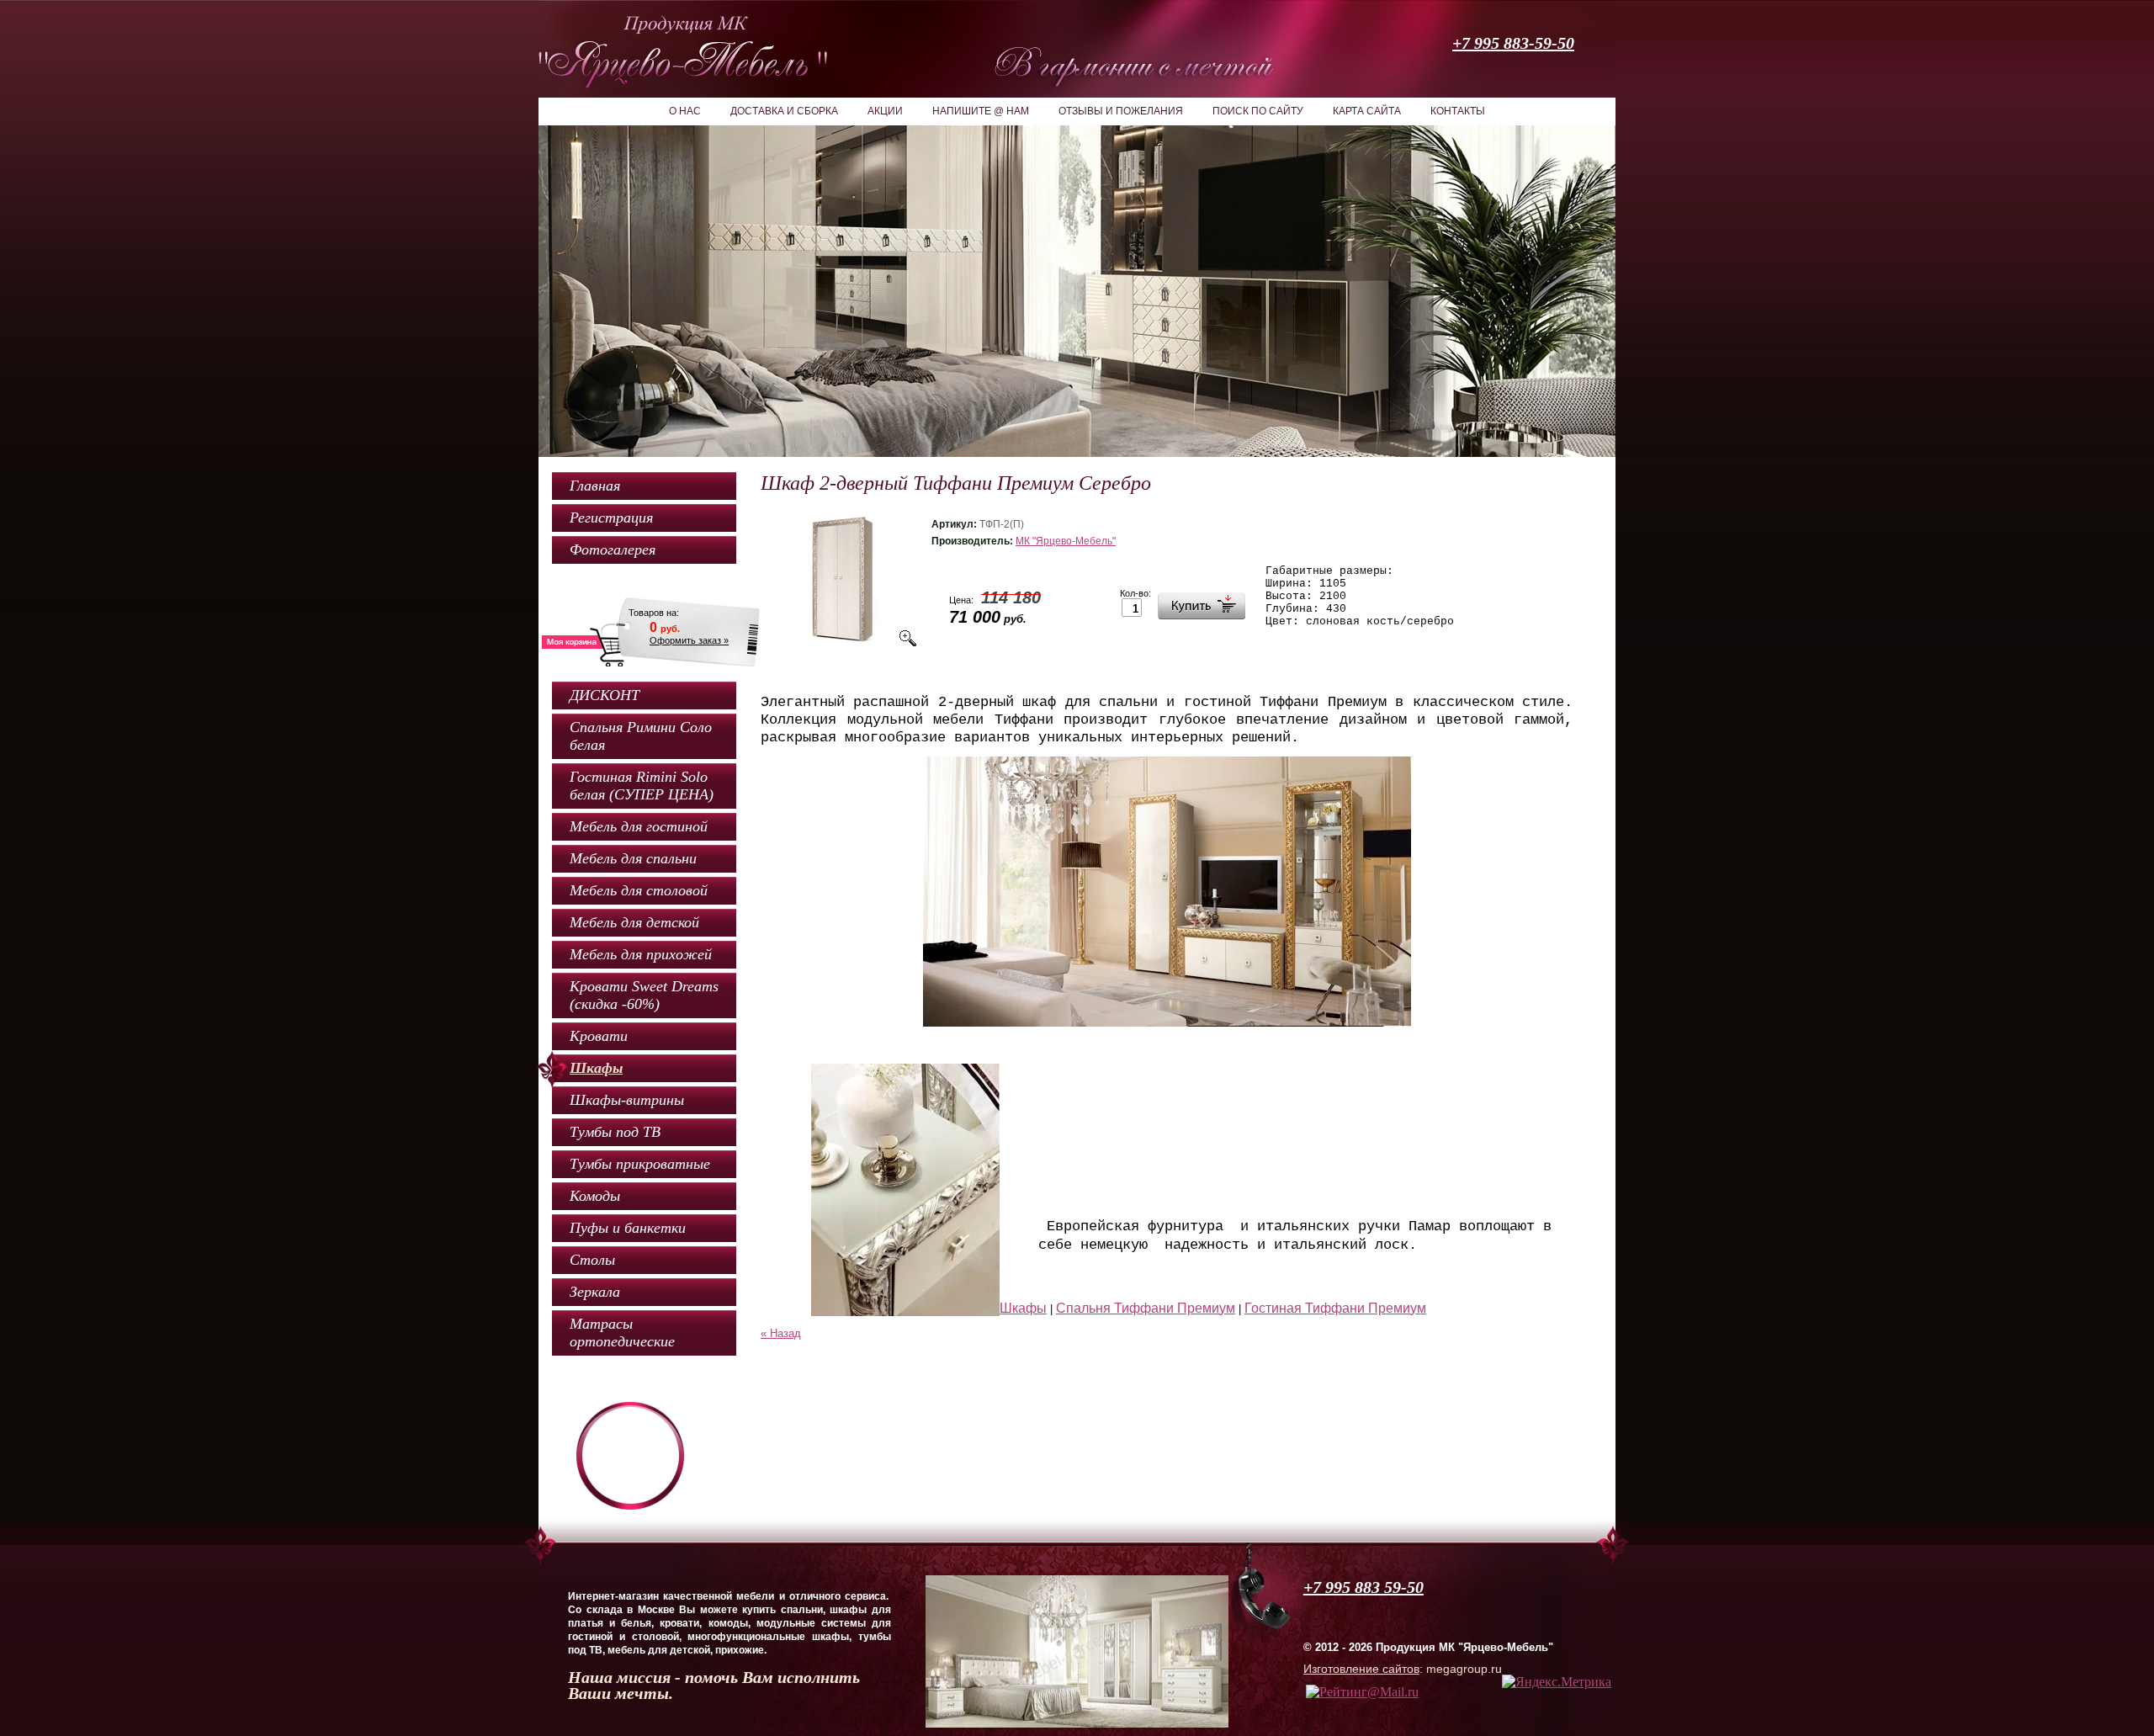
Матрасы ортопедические (622, 1333)
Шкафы (596, 1068)
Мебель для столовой (639, 890)
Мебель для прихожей (641, 954)
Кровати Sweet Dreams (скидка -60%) (644, 995)
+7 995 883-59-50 (1513, 43)
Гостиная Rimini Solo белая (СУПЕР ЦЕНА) (642, 786)
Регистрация (611, 518)
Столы (592, 1260)
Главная (595, 486)
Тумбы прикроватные (640, 1164)
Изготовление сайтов (1361, 1669)
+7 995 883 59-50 (1363, 1587)
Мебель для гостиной (639, 826)
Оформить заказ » (689, 640)
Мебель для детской (634, 922)
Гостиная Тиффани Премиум (1335, 1308)
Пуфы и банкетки (628, 1228)
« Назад (781, 1333)
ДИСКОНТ (605, 695)
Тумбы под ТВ (615, 1132)
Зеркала (595, 1292)
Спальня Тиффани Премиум (1146, 1308)
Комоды (595, 1196)
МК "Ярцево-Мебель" (1066, 541)
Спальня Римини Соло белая (641, 736)
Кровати (599, 1036)
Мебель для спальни (633, 858)
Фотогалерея (613, 549)
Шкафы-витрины (627, 1100)
